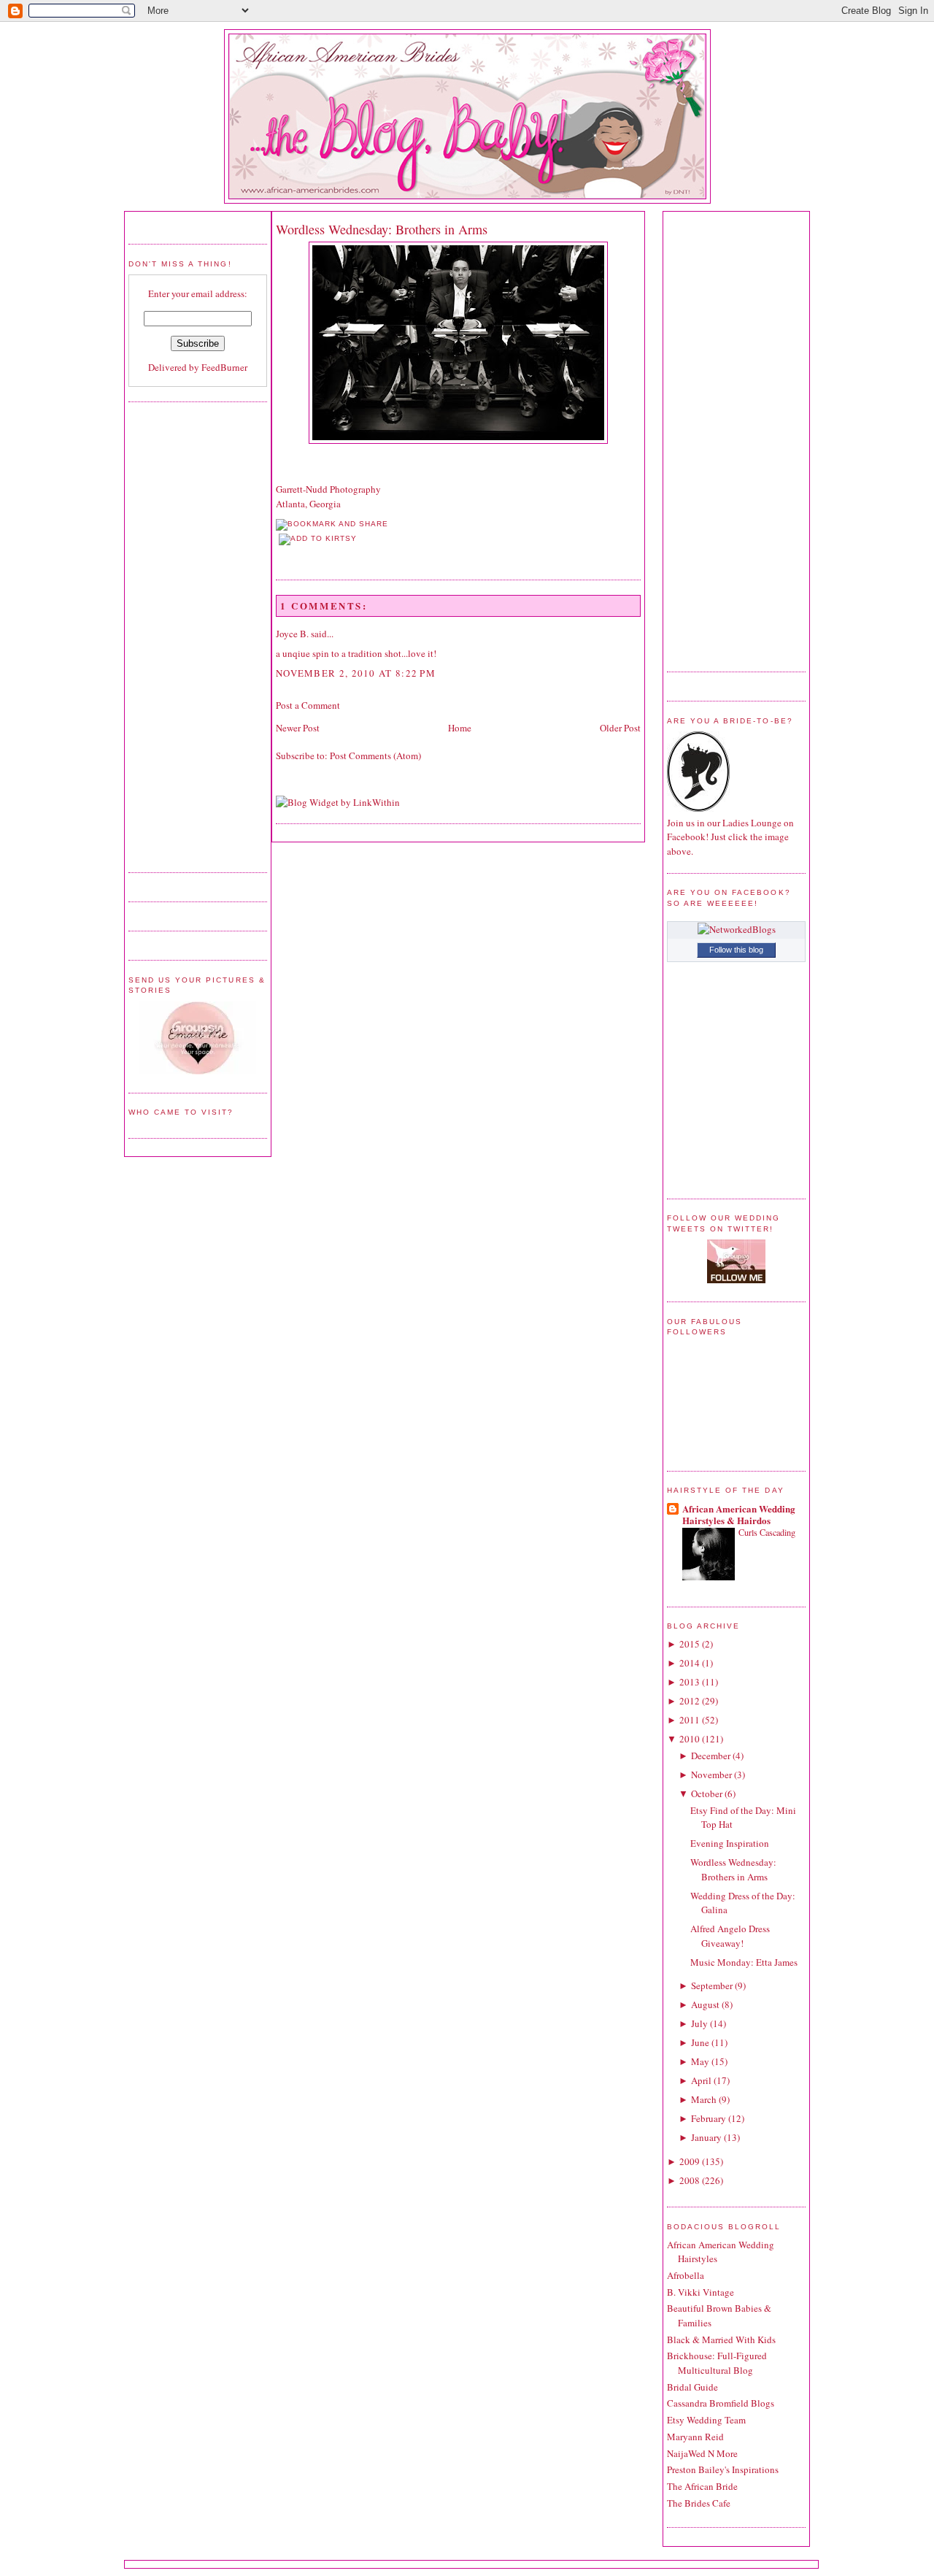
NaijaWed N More (702, 2453)
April (701, 2080)
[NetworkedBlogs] (737, 929)
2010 (690, 1739)
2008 (690, 2180)
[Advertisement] (187, 635)
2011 (690, 1720)
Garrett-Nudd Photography (328, 489)
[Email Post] (277, 554)
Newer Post (298, 728)
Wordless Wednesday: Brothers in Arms (382, 229)
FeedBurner (224, 367)
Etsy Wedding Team (706, 2420)
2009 (690, 2161)
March (704, 2099)
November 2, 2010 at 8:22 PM (356, 673)
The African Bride (702, 2486)
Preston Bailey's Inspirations (723, 2469)
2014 (690, 1663)
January (706, 2137)
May (700, 2061)
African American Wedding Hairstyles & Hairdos (739, 1514)
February (709, 2118)
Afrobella (686, 2275)
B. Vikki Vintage (700, 2292)
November (711, 1775)
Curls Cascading (767, 1532)
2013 (690, 1682)
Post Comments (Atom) (375, 756)
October (707, 1793)
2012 (690, 1701)
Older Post (620, 728)
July (699, 2023)
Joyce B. (292, 634)
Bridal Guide (692, 2387)
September (712, 1985)
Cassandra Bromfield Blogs (721, 2403)
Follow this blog (736, 950)
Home (460, 728)
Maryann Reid (695, 2437)
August (705, 2004)
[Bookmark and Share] (332, 524)
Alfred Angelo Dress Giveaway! (730, 1936)
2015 (690, 1644)
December (711, 1756)
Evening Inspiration (730, 1843)
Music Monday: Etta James (744, 1962)
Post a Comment (308, 705)
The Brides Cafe (699, 2503)
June (700, 2042)
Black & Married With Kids (721, 2339)
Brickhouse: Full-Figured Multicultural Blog (717, 2363)
